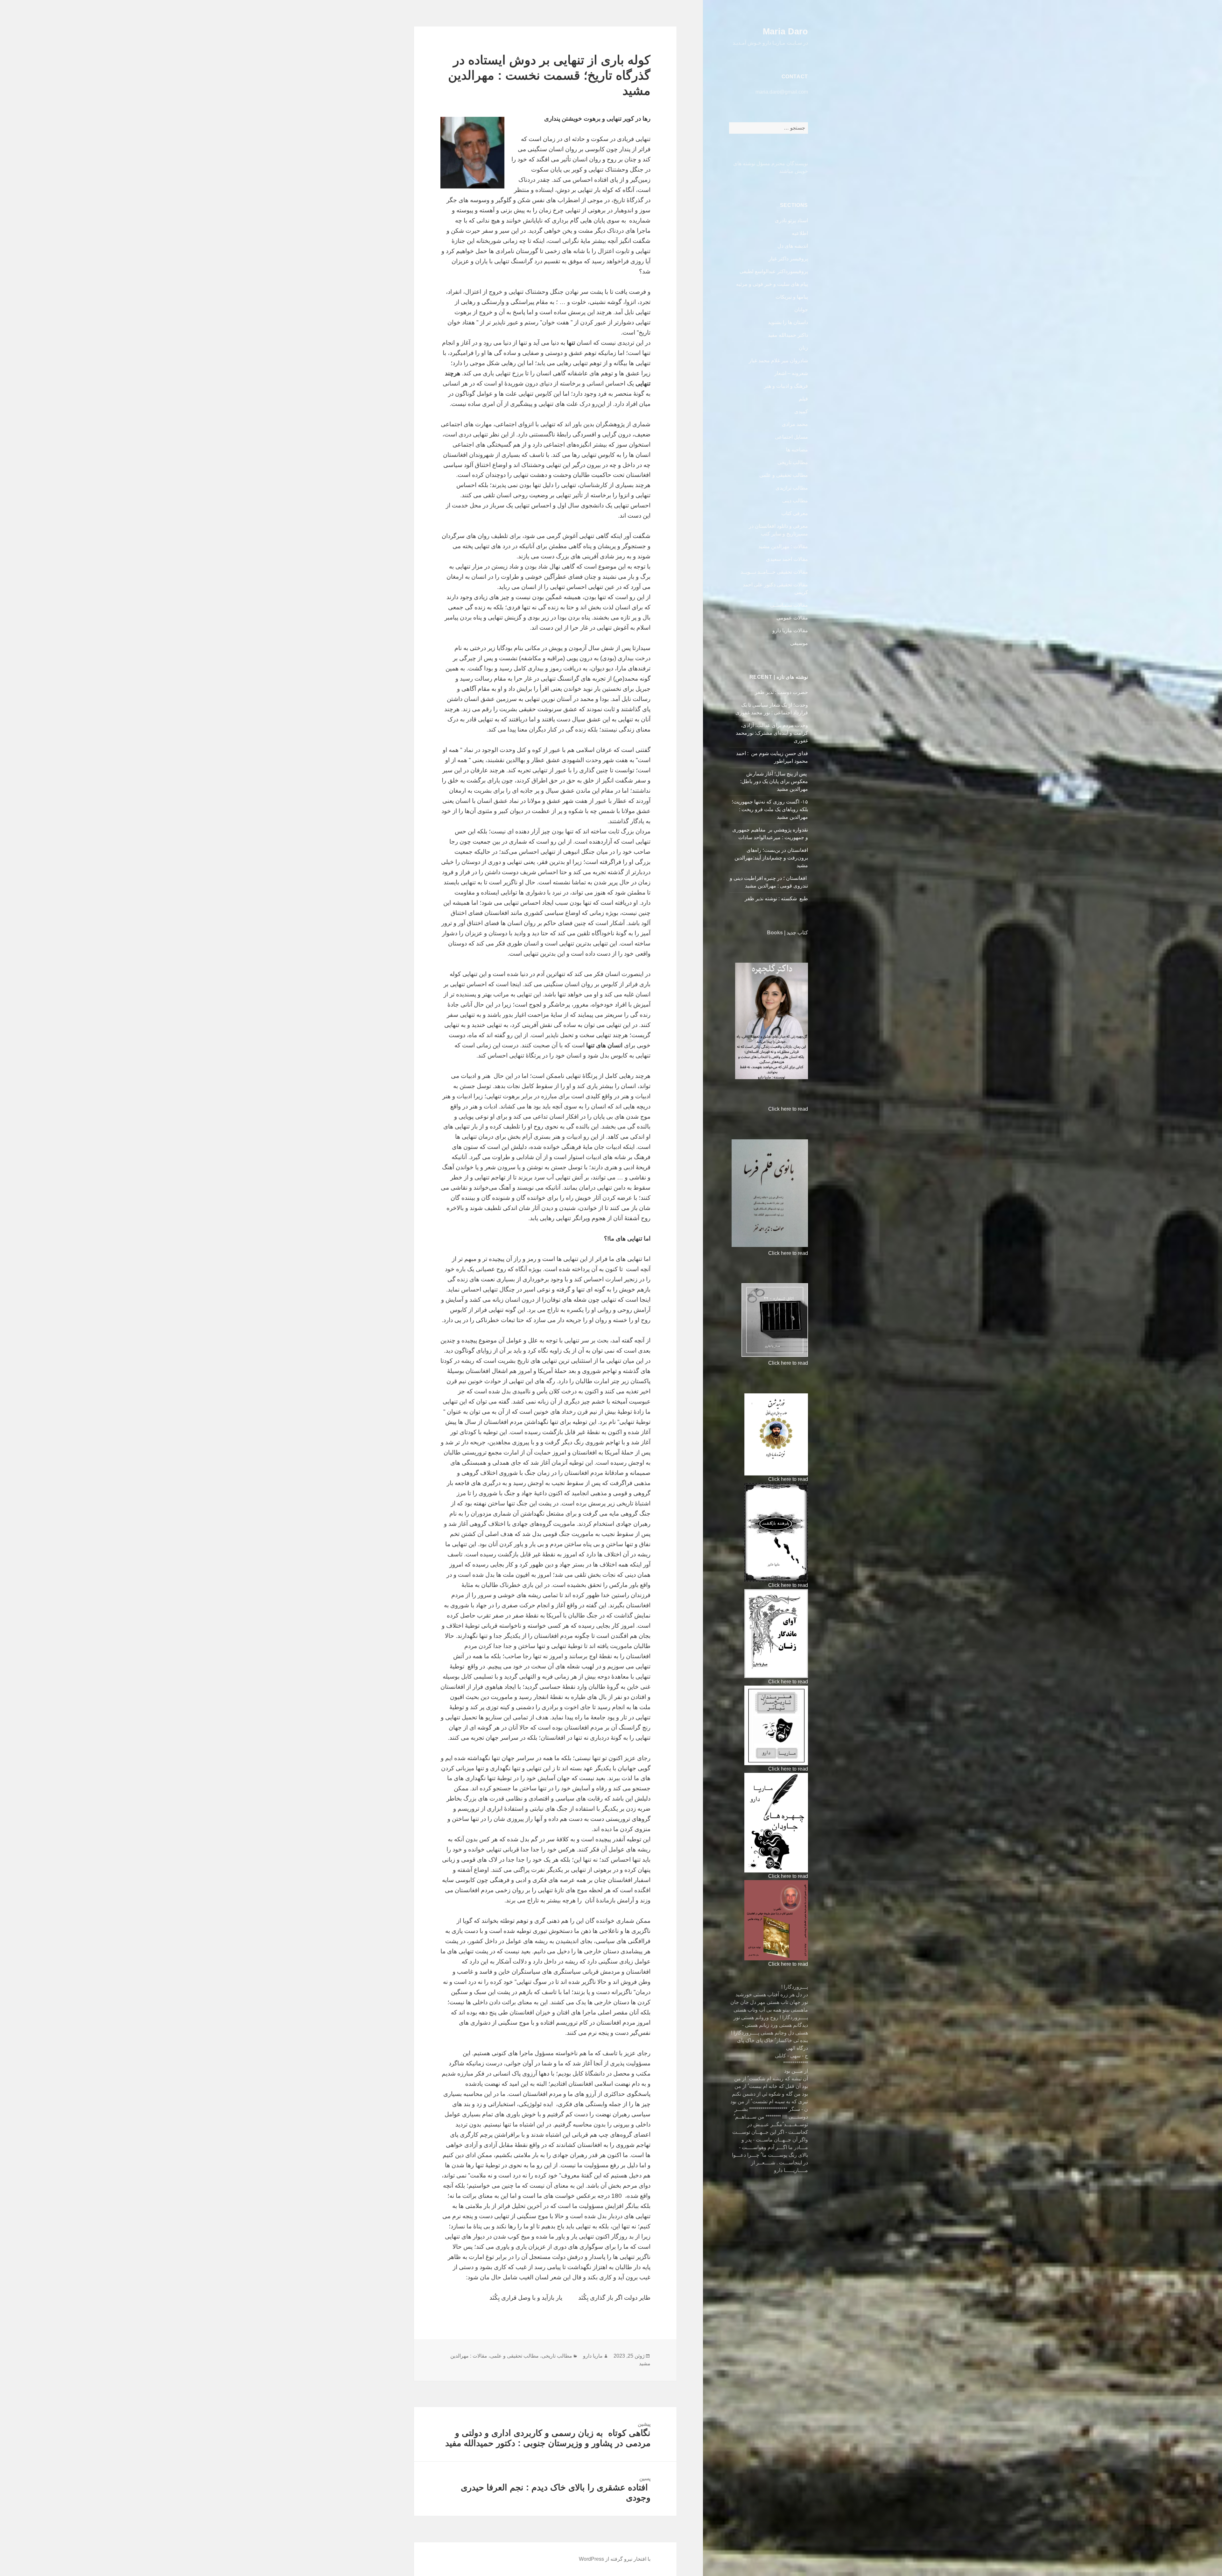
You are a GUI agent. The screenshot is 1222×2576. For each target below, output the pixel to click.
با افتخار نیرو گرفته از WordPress (615, 2559)
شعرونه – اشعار (791, 373)
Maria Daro (785, 32)
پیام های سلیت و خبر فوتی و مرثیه (772, 284)
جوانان (801, 310)
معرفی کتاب (795, 513)
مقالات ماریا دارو (790, 630)
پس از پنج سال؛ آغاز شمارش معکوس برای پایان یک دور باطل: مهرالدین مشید (774, 781)
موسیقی (799, 643)
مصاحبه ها (797, 450)
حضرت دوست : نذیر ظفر (781, 692)
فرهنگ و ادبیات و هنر (786, 386)
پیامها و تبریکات (792, 297)
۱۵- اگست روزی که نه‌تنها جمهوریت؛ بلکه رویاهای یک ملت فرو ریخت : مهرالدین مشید (770, 809)
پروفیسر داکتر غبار (788, 259)
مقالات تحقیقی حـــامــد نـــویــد (774, 572)
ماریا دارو (593, 2356)
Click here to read (788, 1109)
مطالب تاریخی (793, 462)
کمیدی (801, 411)
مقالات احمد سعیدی (787, 559)
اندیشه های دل (793, 246)
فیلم (803, 399)
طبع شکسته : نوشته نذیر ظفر (776, 899)
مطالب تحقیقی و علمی (784, 475)
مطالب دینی (795, 501)
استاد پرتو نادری (791, 220)
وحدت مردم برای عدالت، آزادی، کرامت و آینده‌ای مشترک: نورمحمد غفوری (772, 733)
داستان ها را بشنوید (788, 322)
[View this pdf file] (765, 1109)
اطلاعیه (800, 233)
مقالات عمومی (792, 618)
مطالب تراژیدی (792, 488)
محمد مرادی (795, 424)
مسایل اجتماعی (791, 437)
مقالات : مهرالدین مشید (783, 546)
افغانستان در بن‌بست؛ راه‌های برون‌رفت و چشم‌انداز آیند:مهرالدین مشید (771, 858)
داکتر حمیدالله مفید (788, 335)
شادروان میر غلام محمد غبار (778, 361)
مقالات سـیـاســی (789, 605)
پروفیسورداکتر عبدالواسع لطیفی (774, 271)
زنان (803, 348)
